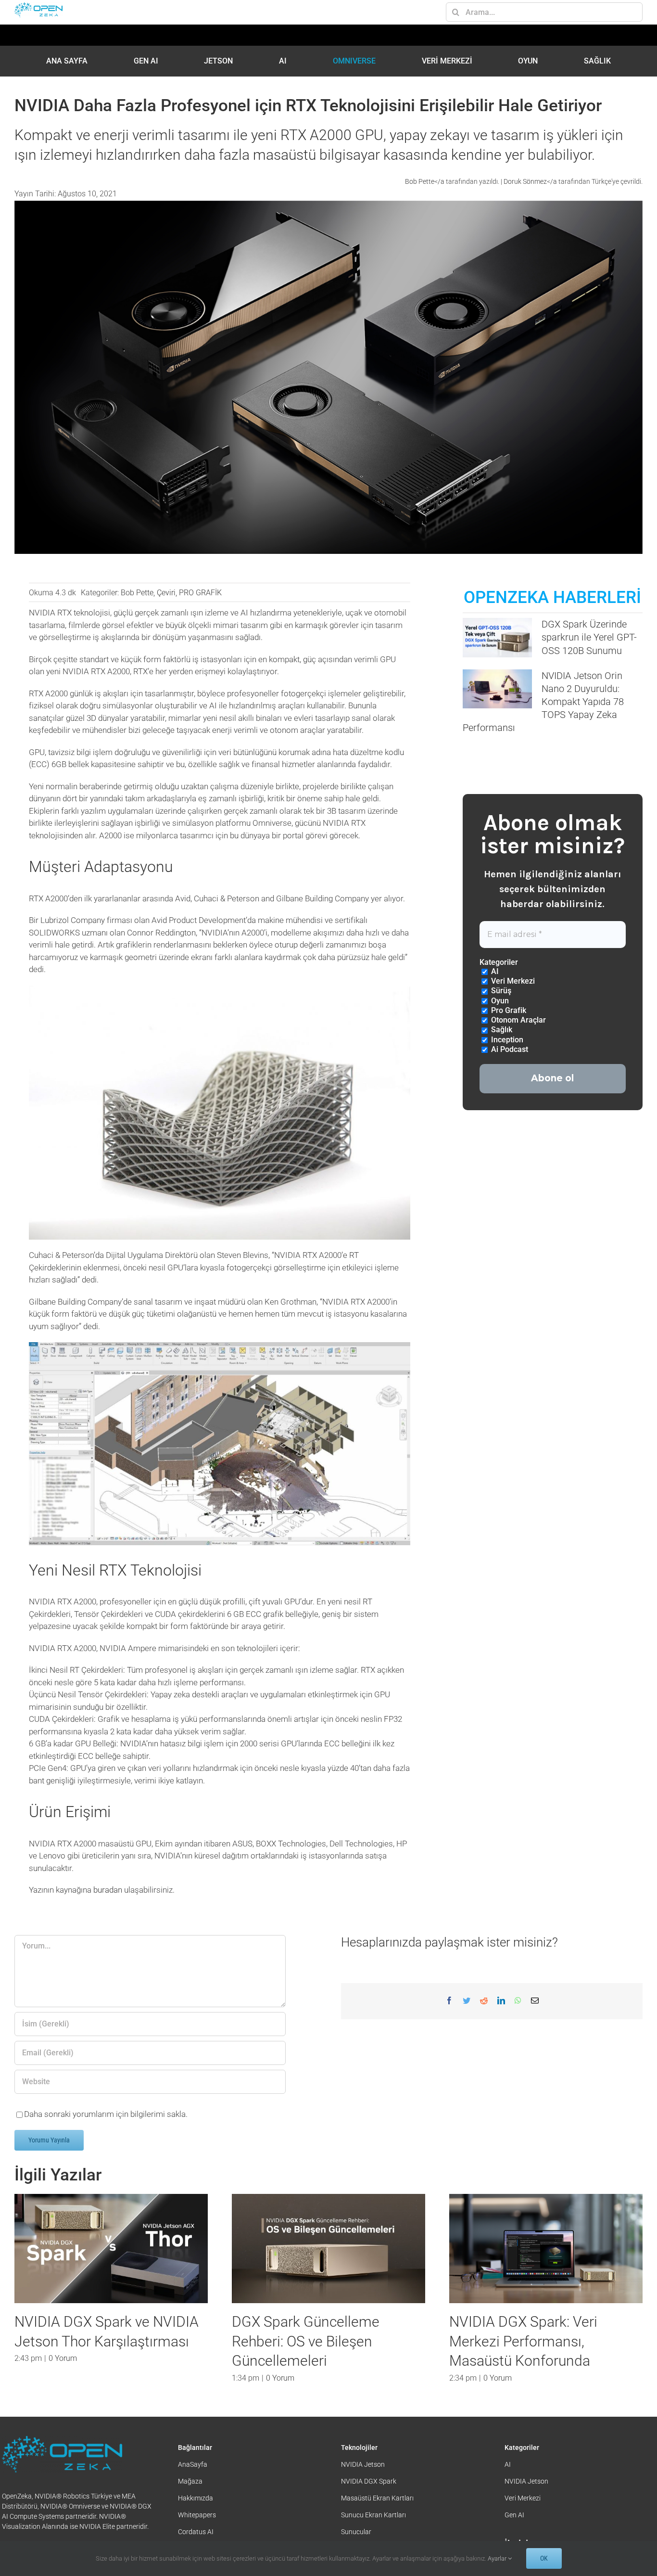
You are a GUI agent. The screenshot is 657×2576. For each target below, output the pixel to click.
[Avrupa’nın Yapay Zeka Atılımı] (111, 2248)
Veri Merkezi (512, 981)
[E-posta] (535, 2001)
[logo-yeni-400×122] (38, 6)
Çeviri (166, 593)
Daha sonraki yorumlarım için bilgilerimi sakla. (106, 2114)
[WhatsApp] (518, 2001)
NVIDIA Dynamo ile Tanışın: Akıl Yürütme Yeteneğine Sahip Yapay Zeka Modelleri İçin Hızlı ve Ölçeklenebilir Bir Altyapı (539, 2361)
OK (544, 2558)
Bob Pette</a (425, 181)
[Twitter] (467, 2001)
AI (494, 971)
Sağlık (501, 1030)
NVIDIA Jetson (363, 2504)
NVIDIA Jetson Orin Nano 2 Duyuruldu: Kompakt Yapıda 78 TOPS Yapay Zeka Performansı (543, 702)
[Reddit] (484, 2001)
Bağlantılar (195, 2487)
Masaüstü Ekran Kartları (377, 2538)
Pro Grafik (508, 1010)
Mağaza (190, 2521)
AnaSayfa (193, 2504)
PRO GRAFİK (200, 593)
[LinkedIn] (501, 2001)
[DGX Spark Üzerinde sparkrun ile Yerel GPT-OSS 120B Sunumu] (497, 637)
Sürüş (500, 991)
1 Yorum (280, 2398)
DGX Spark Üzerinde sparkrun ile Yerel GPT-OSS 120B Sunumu (589, 637)
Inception (506, 1040)
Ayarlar (498, 2558)
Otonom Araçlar (518, 1020)
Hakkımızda (196, 2538)
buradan (108, 1890)
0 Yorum (63, 2339)
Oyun (499, 1001)
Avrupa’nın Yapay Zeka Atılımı (107, 2322)
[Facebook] (449, 2001)
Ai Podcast (509, 1049)
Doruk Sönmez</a (531, 181)
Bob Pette (137, 593)
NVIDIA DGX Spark (369, 2521)
